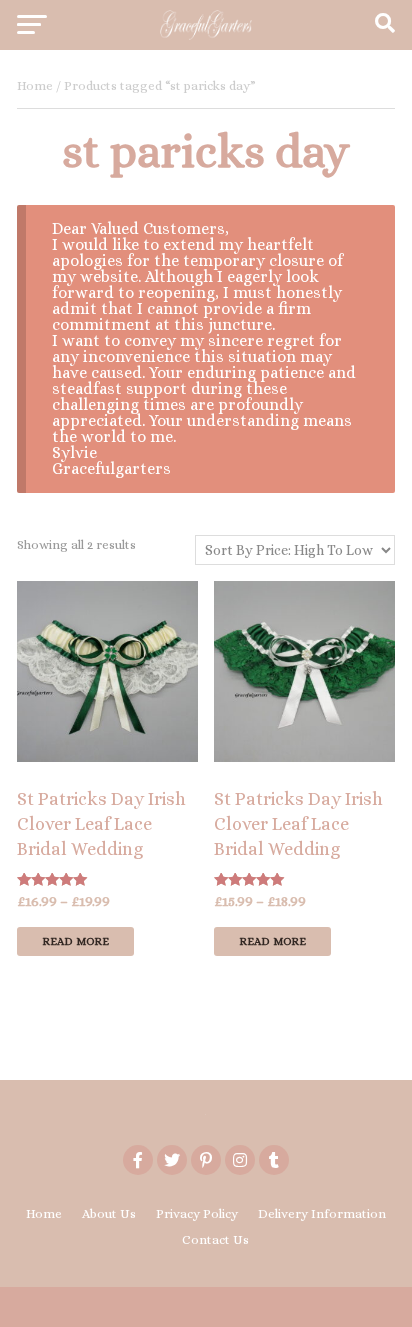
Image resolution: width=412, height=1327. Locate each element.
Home (35, 85)
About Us (109, 1213)
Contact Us (215, 1239)
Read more (75, 941)
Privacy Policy (197, 1213)
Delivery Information (322, 1213)
